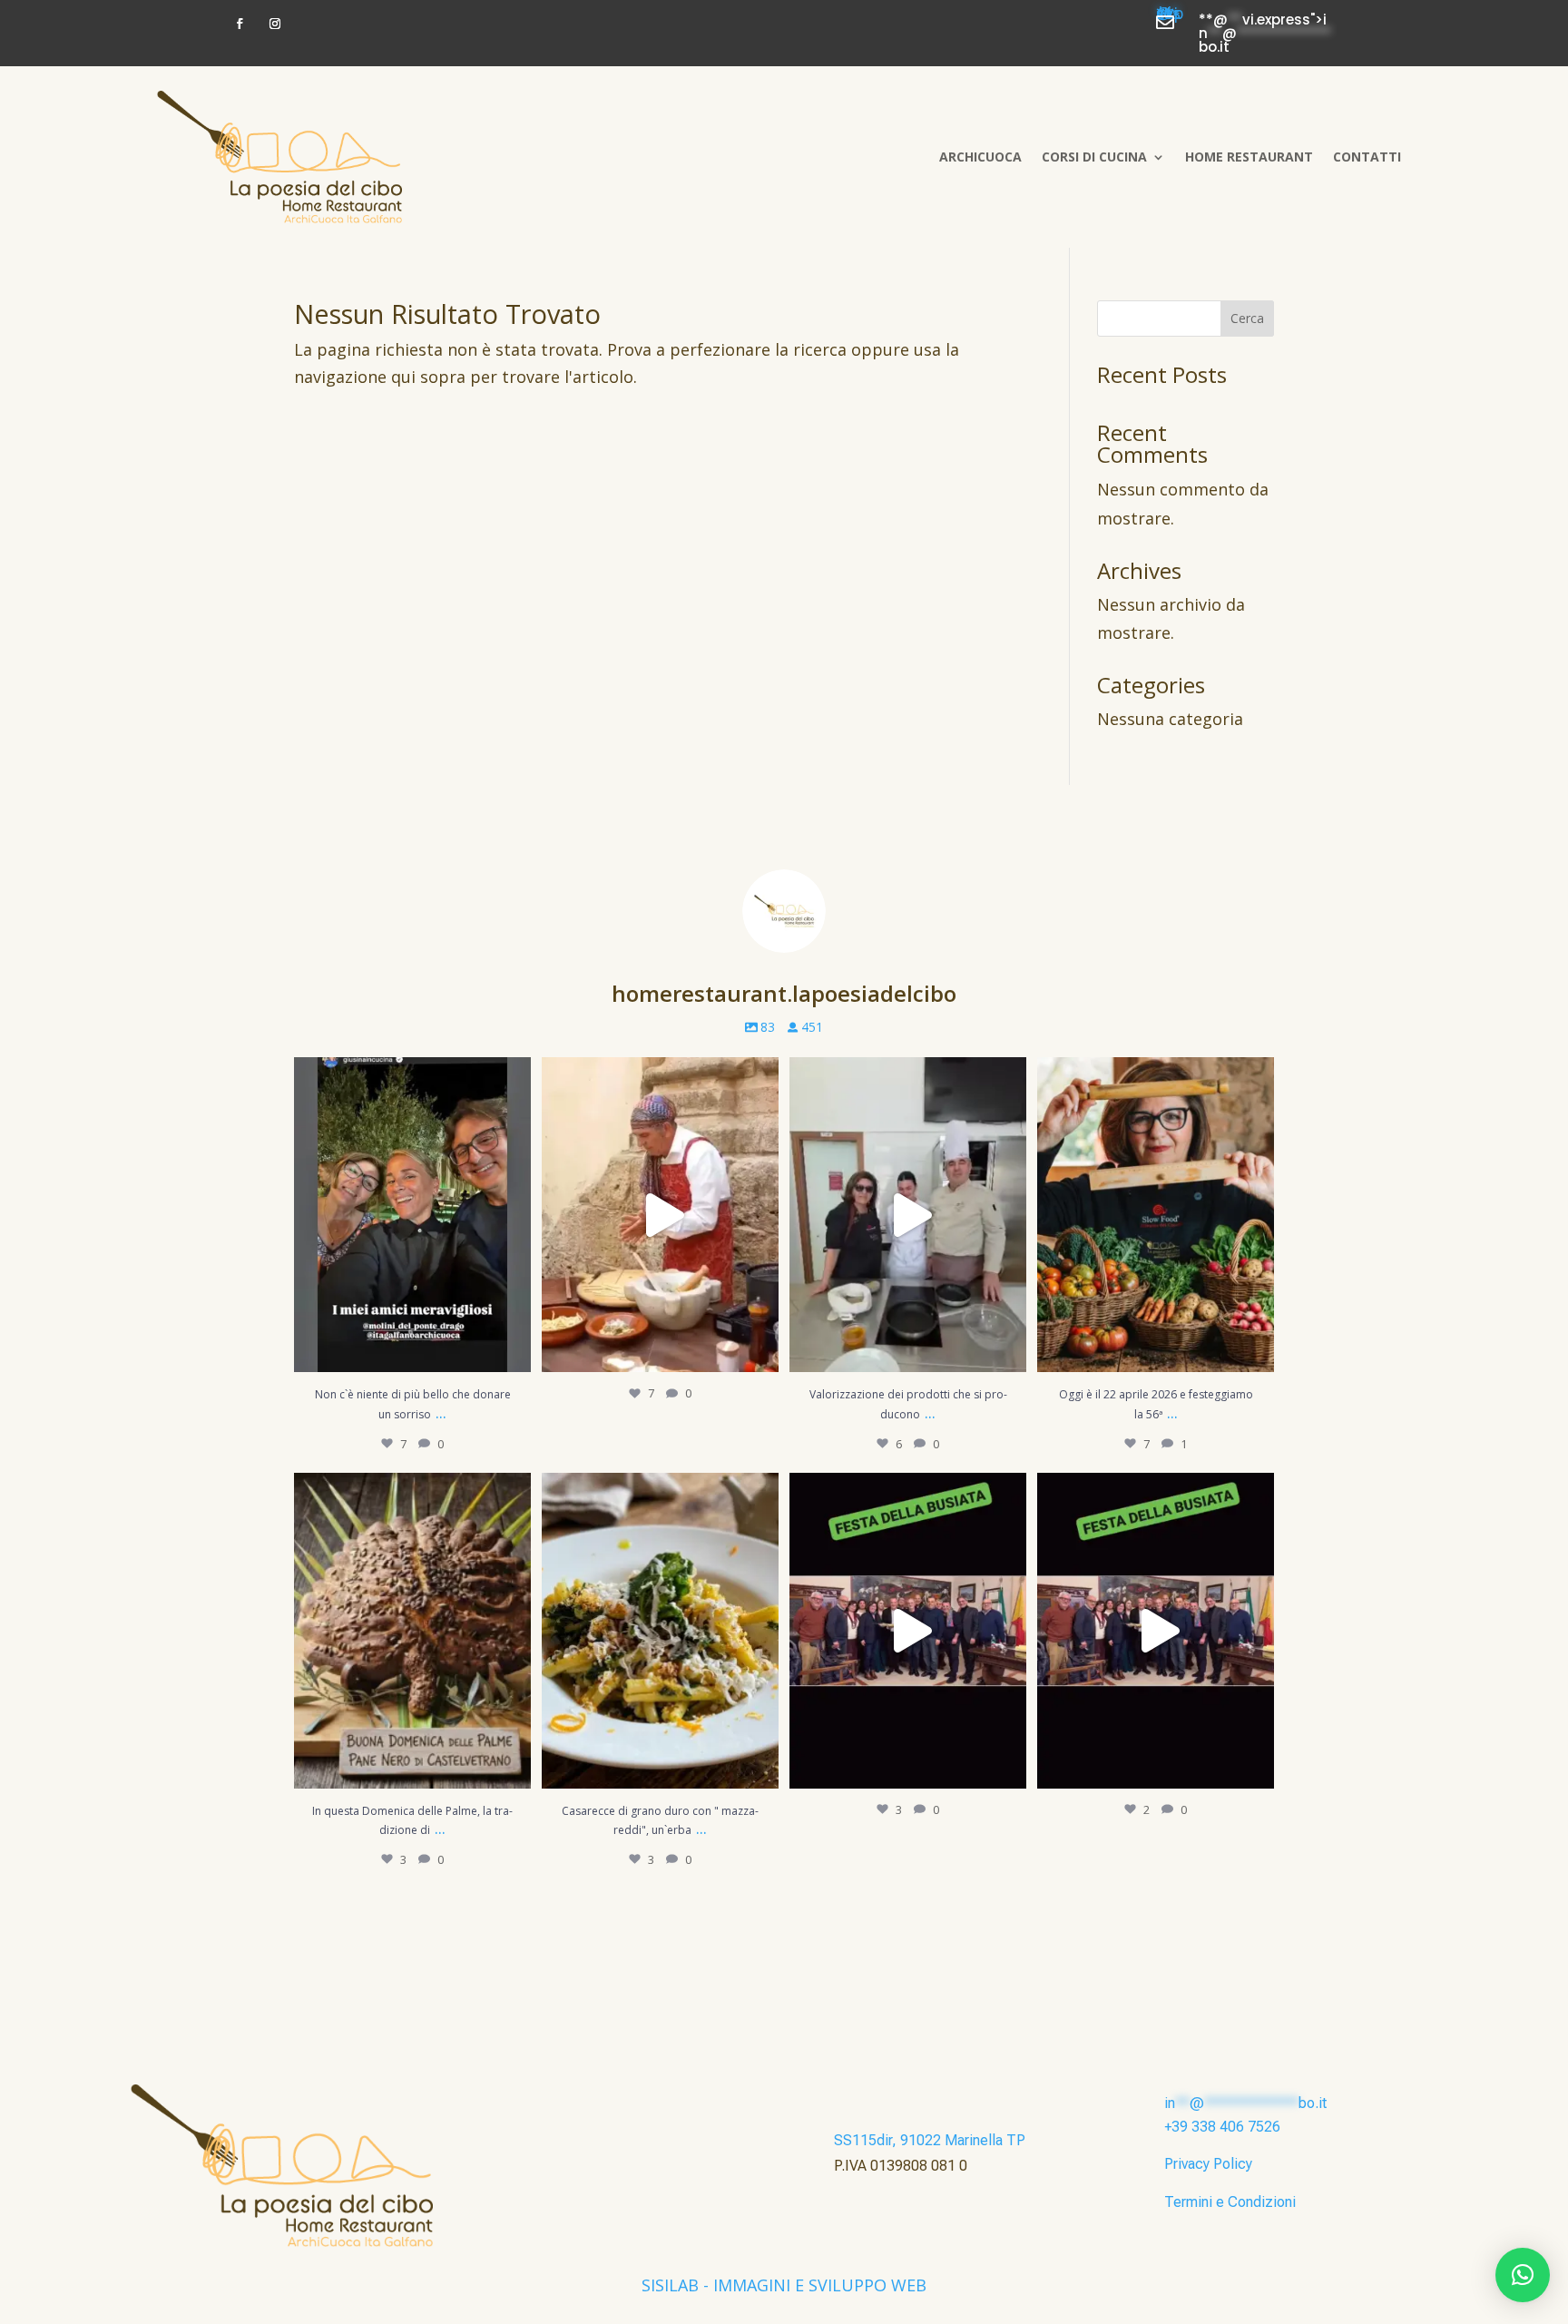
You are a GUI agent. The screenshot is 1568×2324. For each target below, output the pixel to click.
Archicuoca (980, 157)
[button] (1523, 2275)
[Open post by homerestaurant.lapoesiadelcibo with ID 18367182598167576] (1156, 1630)
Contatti (1367, 157)
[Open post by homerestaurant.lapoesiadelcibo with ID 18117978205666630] (660, 1215)
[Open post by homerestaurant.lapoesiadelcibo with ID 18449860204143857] (412, 1215)
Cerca (1247, 318)
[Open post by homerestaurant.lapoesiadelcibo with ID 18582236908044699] (1156, 1215)
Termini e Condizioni (1230, 2202)
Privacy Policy (1208, 2164)
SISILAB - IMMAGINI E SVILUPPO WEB (784, 2285)
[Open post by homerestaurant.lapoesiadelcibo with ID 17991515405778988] (412, 1630)
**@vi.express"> (1170, 17)
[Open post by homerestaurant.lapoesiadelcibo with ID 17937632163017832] (908, 1630)
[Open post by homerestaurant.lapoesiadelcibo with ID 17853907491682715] (660, 1630)
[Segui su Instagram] (275, 24)
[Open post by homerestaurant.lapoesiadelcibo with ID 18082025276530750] (908, 1215)
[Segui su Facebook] (240, 24)
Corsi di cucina (1094, 157)
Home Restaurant (1249, 157)
